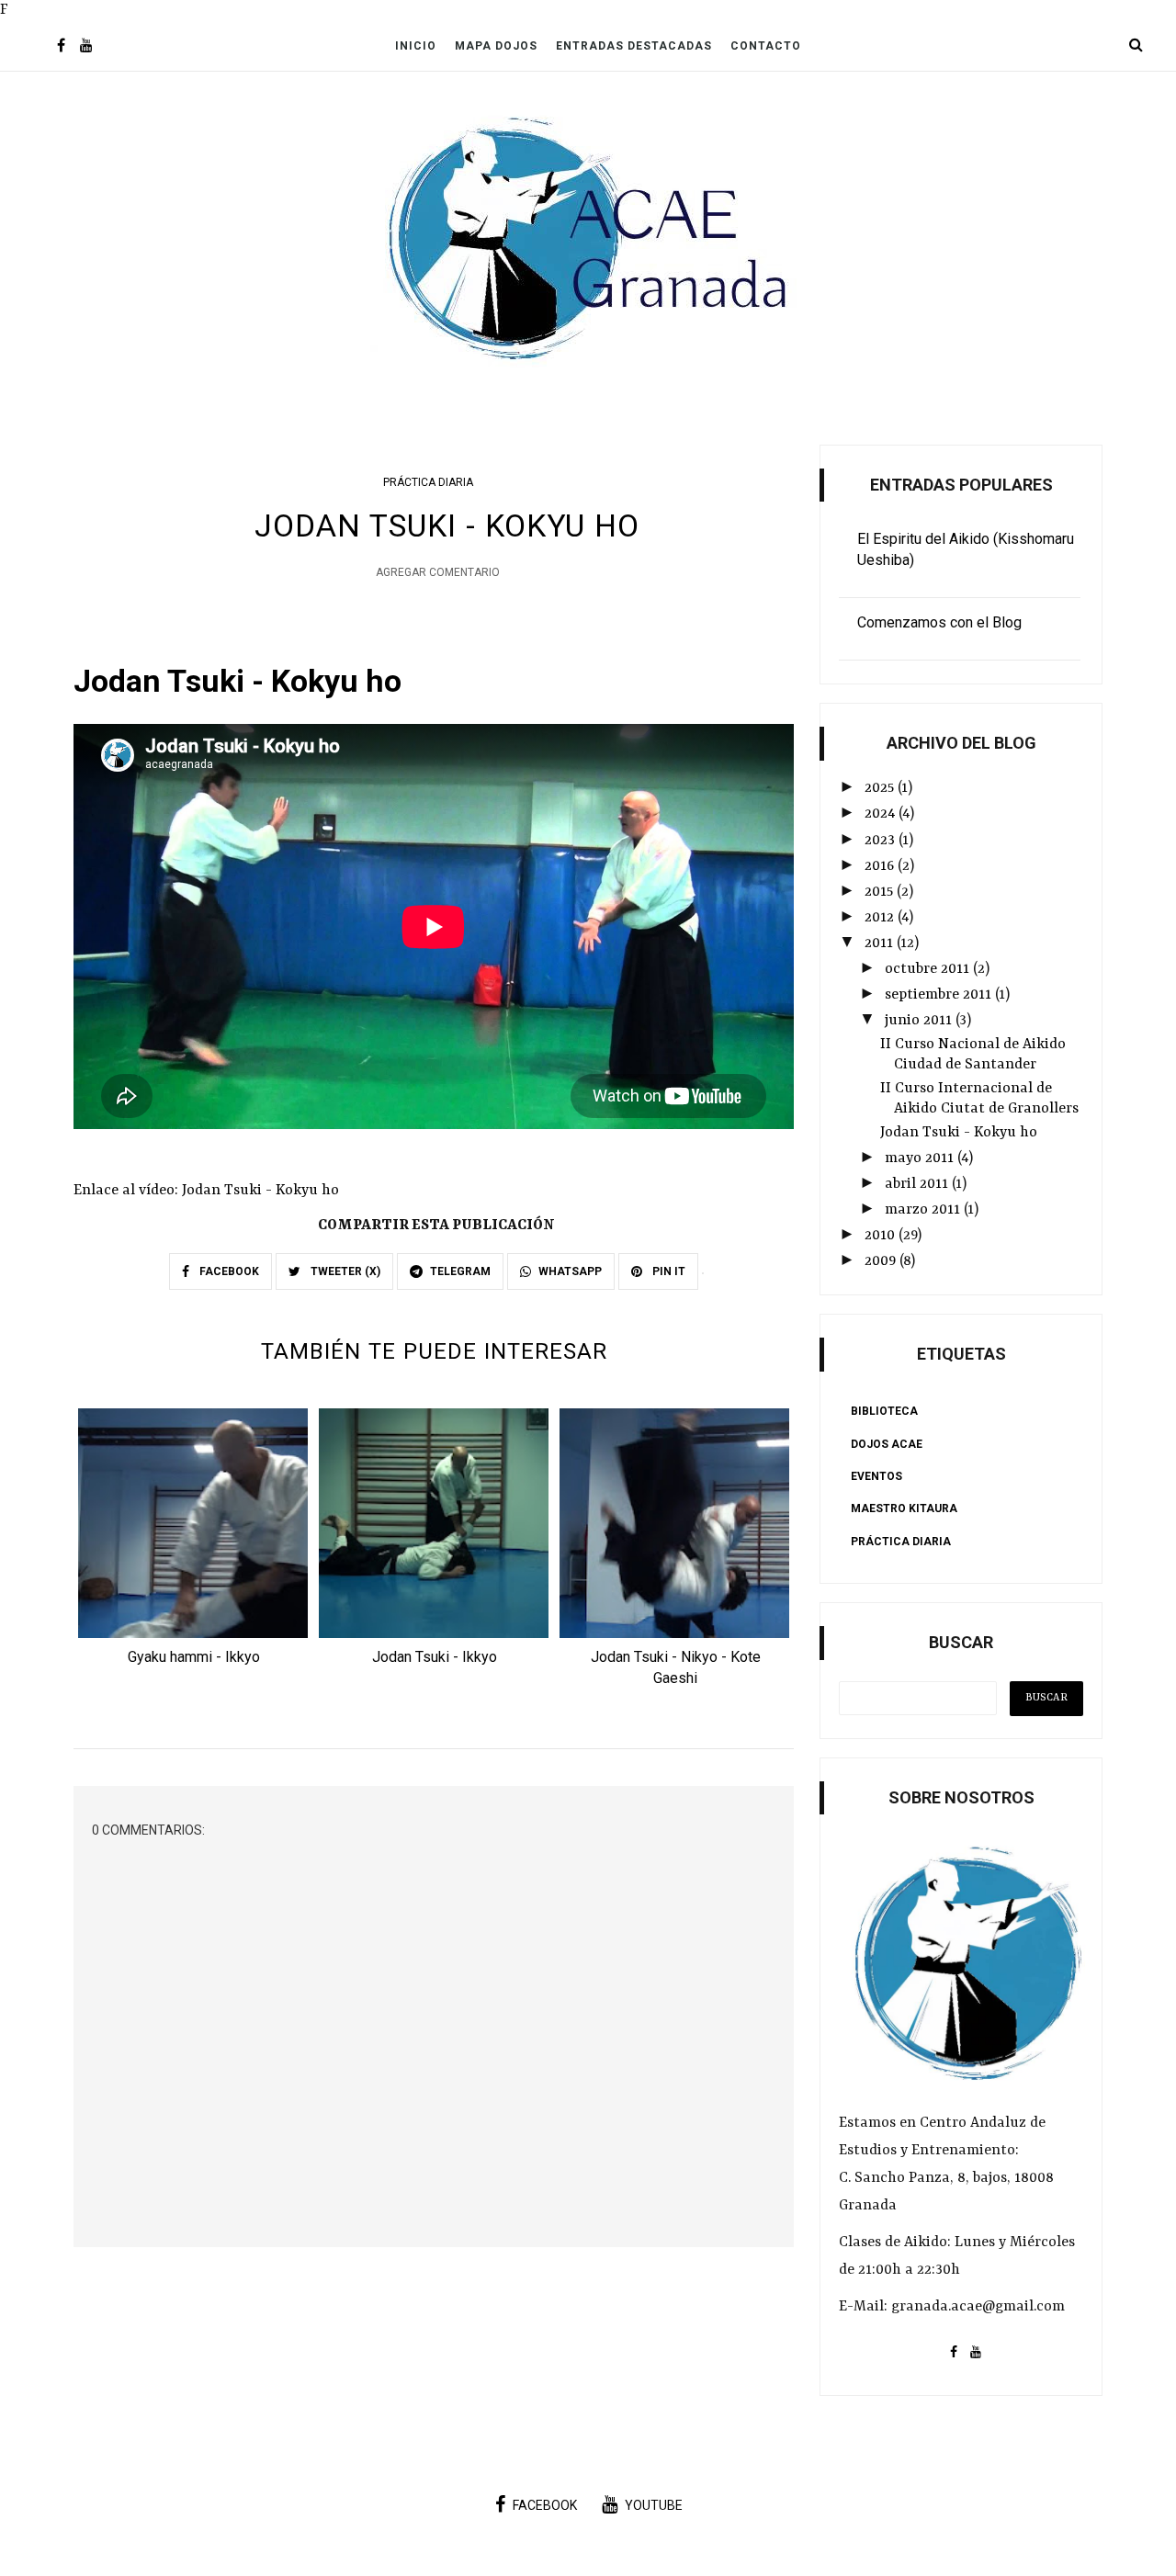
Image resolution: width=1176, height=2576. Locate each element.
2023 (882, 841)
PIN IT (667, 1271)
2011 (881, 943)
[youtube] (86, 47)
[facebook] (61, 47)
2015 (881, 892)
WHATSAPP (570, 1271)
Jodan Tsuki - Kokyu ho (959, 1133)
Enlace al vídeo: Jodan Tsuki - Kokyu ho (206, 1191)
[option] (194, 1542)
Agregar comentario (438, 572)
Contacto (766, 46)
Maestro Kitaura (904, 1508)
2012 (881, 918)
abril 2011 (918, 1184)
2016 (881, 866)
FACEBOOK (228, 1271)
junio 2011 (920, 1021)
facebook (545, 2505)
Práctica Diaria (428, 482)
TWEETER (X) (344, 1271)
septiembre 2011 (940, 995)
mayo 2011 (921, 1158)
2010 (882, 1236)
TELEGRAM (460, 1271)
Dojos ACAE (887, 1444)
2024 (882, 814)
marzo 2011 (924, 1210)
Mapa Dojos (496, 46)
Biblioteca (884, 1411)
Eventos (876, 1476)
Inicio (416, 46)
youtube (654, 2505)
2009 (882, 1261)
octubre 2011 (929, 969)
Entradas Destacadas (634, 46)
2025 (881, 788)
